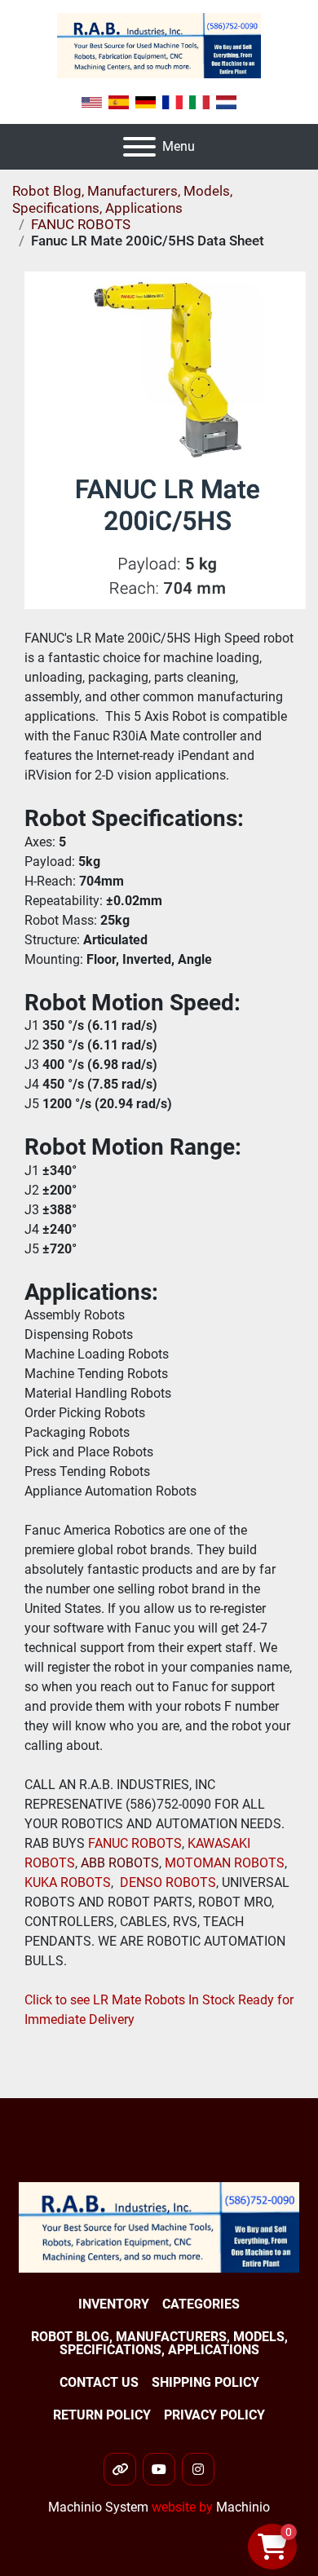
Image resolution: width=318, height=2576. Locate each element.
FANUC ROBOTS (133, 1843)
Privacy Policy (214, 2415)
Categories (201, 2304)
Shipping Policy (205, 2382)
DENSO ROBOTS (168, 1882)
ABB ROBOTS (120, 1863)
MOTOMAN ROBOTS (225, 1863)
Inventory (114, 2304)
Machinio (243, 2507)
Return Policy (102, 2415)
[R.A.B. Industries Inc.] (159, 2227)
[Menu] (139, 147)
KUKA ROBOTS (68, 1882)
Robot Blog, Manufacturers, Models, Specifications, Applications (122, 199)
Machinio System (98, 2507)
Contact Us (99, 2382)
